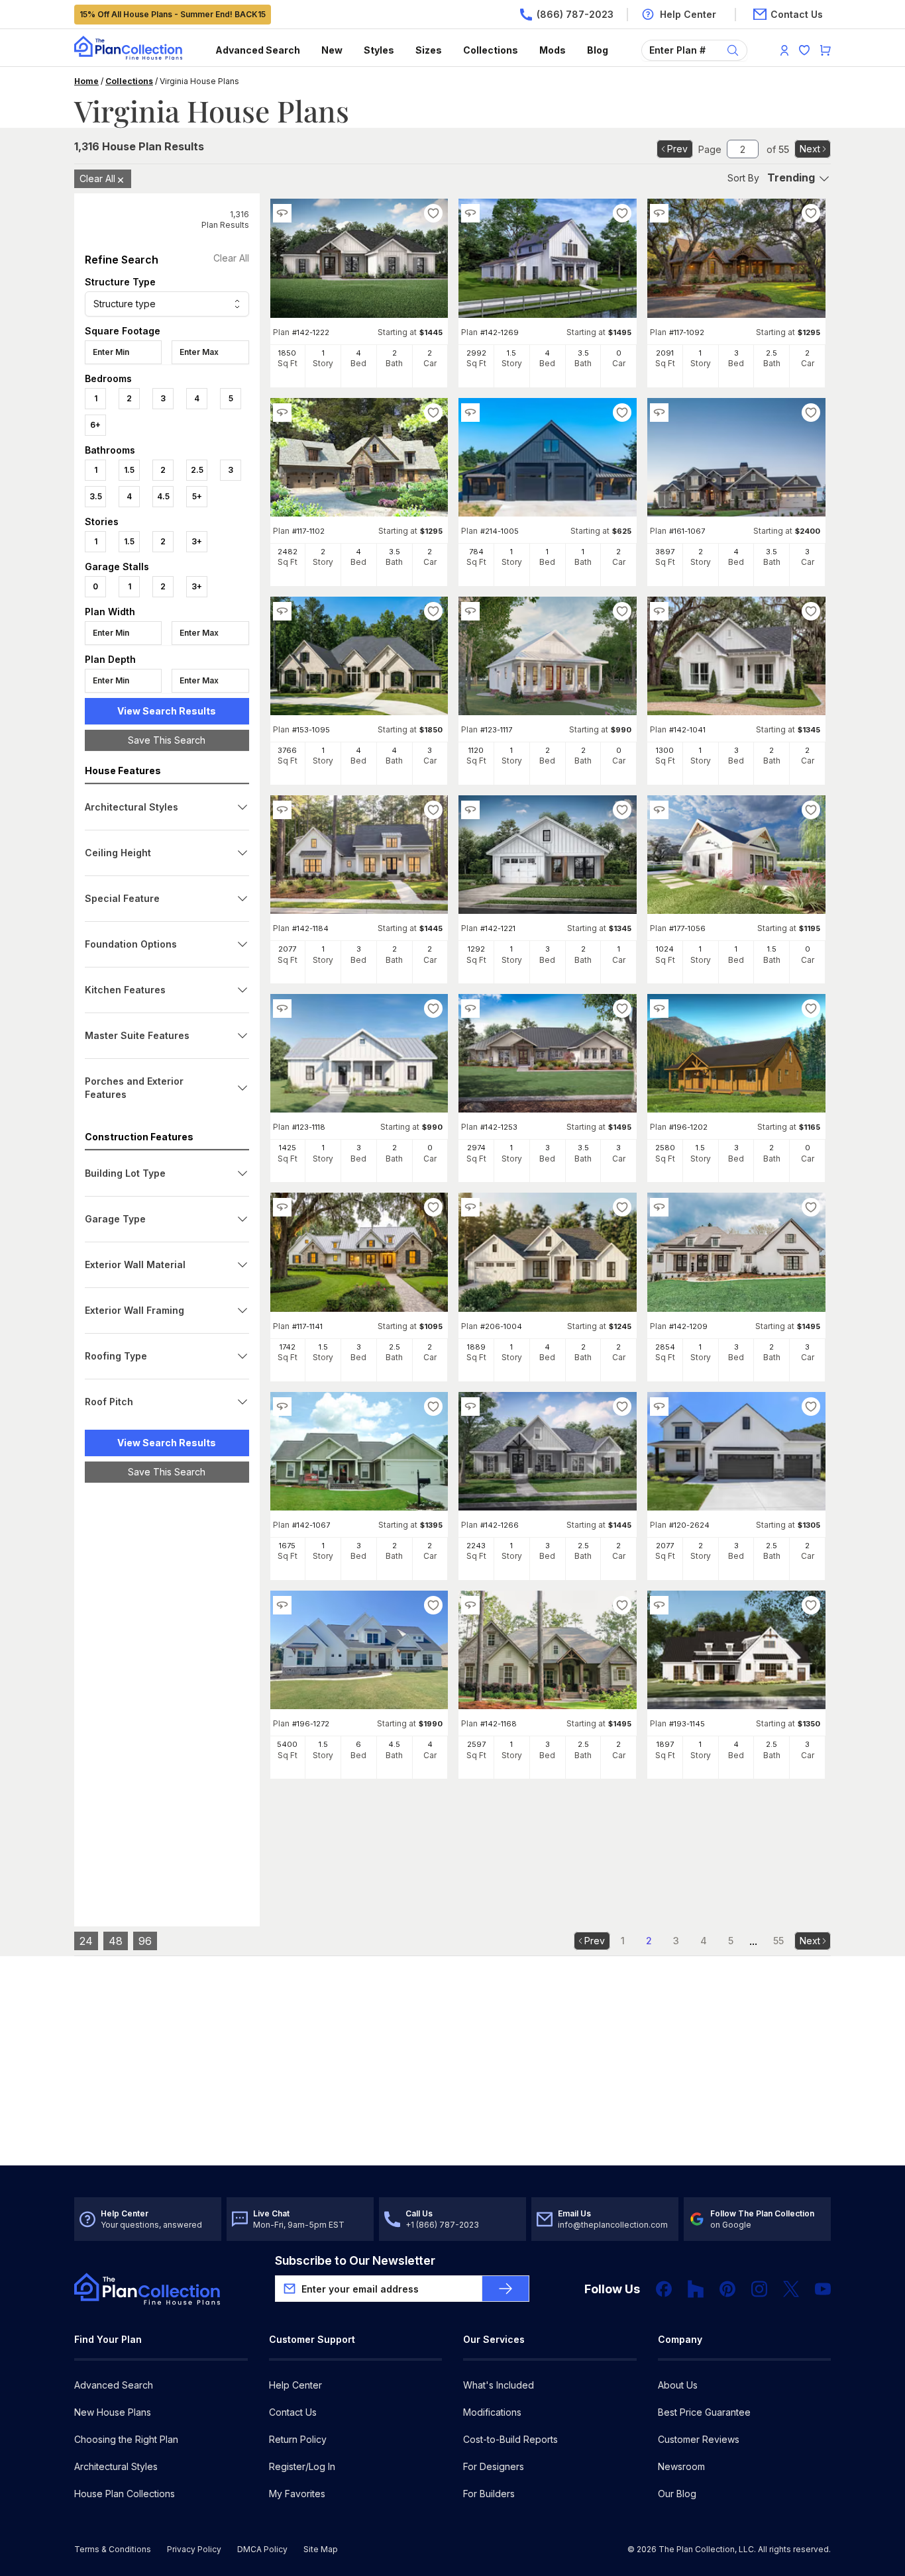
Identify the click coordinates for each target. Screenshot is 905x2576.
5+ (197, 496)
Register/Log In (302, 2466)
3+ (197, 541)
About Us (678, 2385)
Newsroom (681, 2466)
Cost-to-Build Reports (510, 2439)
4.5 (163, 496)
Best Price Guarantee (704, 2412)
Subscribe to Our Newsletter (355, 2260)
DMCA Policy (262, 2549)
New (332, 50)
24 (86, 1941)
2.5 (197, 470)
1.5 (129, 470)
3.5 (96, 496)
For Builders (489, 2494)
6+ (95, 425)
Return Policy (298, 2439)
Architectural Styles (116, 2466)
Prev (677, 149)
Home (86, 81)
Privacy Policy (194, 2549)
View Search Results (167, 711)
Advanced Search (258, 50)
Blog (598, 50)
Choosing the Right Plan (126, 2439)
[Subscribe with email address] (506, 2289)
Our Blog (677, 2494)
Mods (553, 50)
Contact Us (293, 2412)
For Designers (494, 2466)
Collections (491, 50)
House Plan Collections (125, 2494)
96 (145, 1941)
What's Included (499, 2385)
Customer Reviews (699, 2439)
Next (810, 149)
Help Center (295, 2385)
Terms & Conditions (113, 2549)
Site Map (321, 2549)
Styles (379, 50)
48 (116, 1941)
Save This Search (167, 740)
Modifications (492, 2412)
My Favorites (297, 2494)
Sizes (429, 50)
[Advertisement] (167, 1697)
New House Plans (113, 2412)
